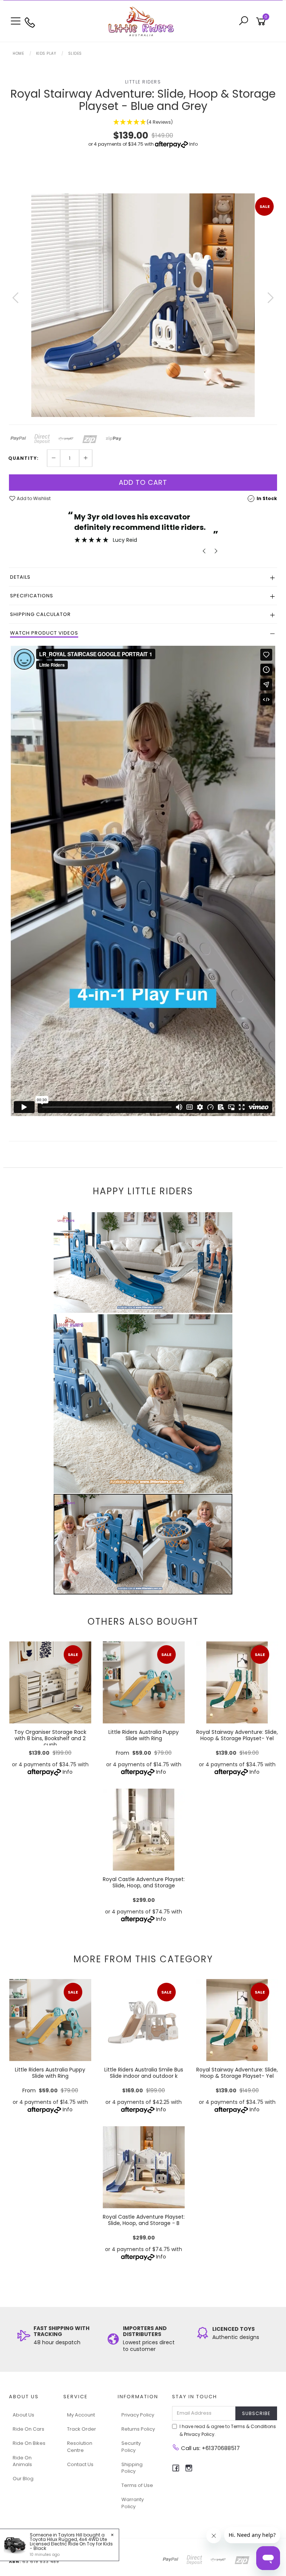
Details (20, 577)
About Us (23, 2415)
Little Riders (143, 82)
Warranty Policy (133, 2503)
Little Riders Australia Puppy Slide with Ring (144, 1735)
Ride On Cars (28, 2429)
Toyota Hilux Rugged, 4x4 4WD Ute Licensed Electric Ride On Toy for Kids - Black (71, 2544)
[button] (143, 122)
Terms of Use (137, 2485)
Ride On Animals (22, 2461)
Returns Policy (138, 2429)
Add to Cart (143, 482)
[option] (143, 305)
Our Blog (23, 2479)
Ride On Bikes (29, 2443)
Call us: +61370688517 (210, 2448)
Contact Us (80, 2464)
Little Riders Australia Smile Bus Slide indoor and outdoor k (144, 2073)
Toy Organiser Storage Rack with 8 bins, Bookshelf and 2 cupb (50, 1738)
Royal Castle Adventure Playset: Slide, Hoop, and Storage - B (144, 2220)
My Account (81, 2415)
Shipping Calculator (40, 614)
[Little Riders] (143, 21)
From (144, 1753)
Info (193, 144)
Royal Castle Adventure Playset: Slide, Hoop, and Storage (144, 1882)
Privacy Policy (138, 2415)
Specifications (32, 596)
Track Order (82, 2429)
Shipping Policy (132, 2468)
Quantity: (23, 458)
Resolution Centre (80, 2447)
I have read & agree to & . (228, 2430)
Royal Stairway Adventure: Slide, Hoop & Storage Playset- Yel (237, 1735)
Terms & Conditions (253, 2426)
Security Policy (131, 2447)
